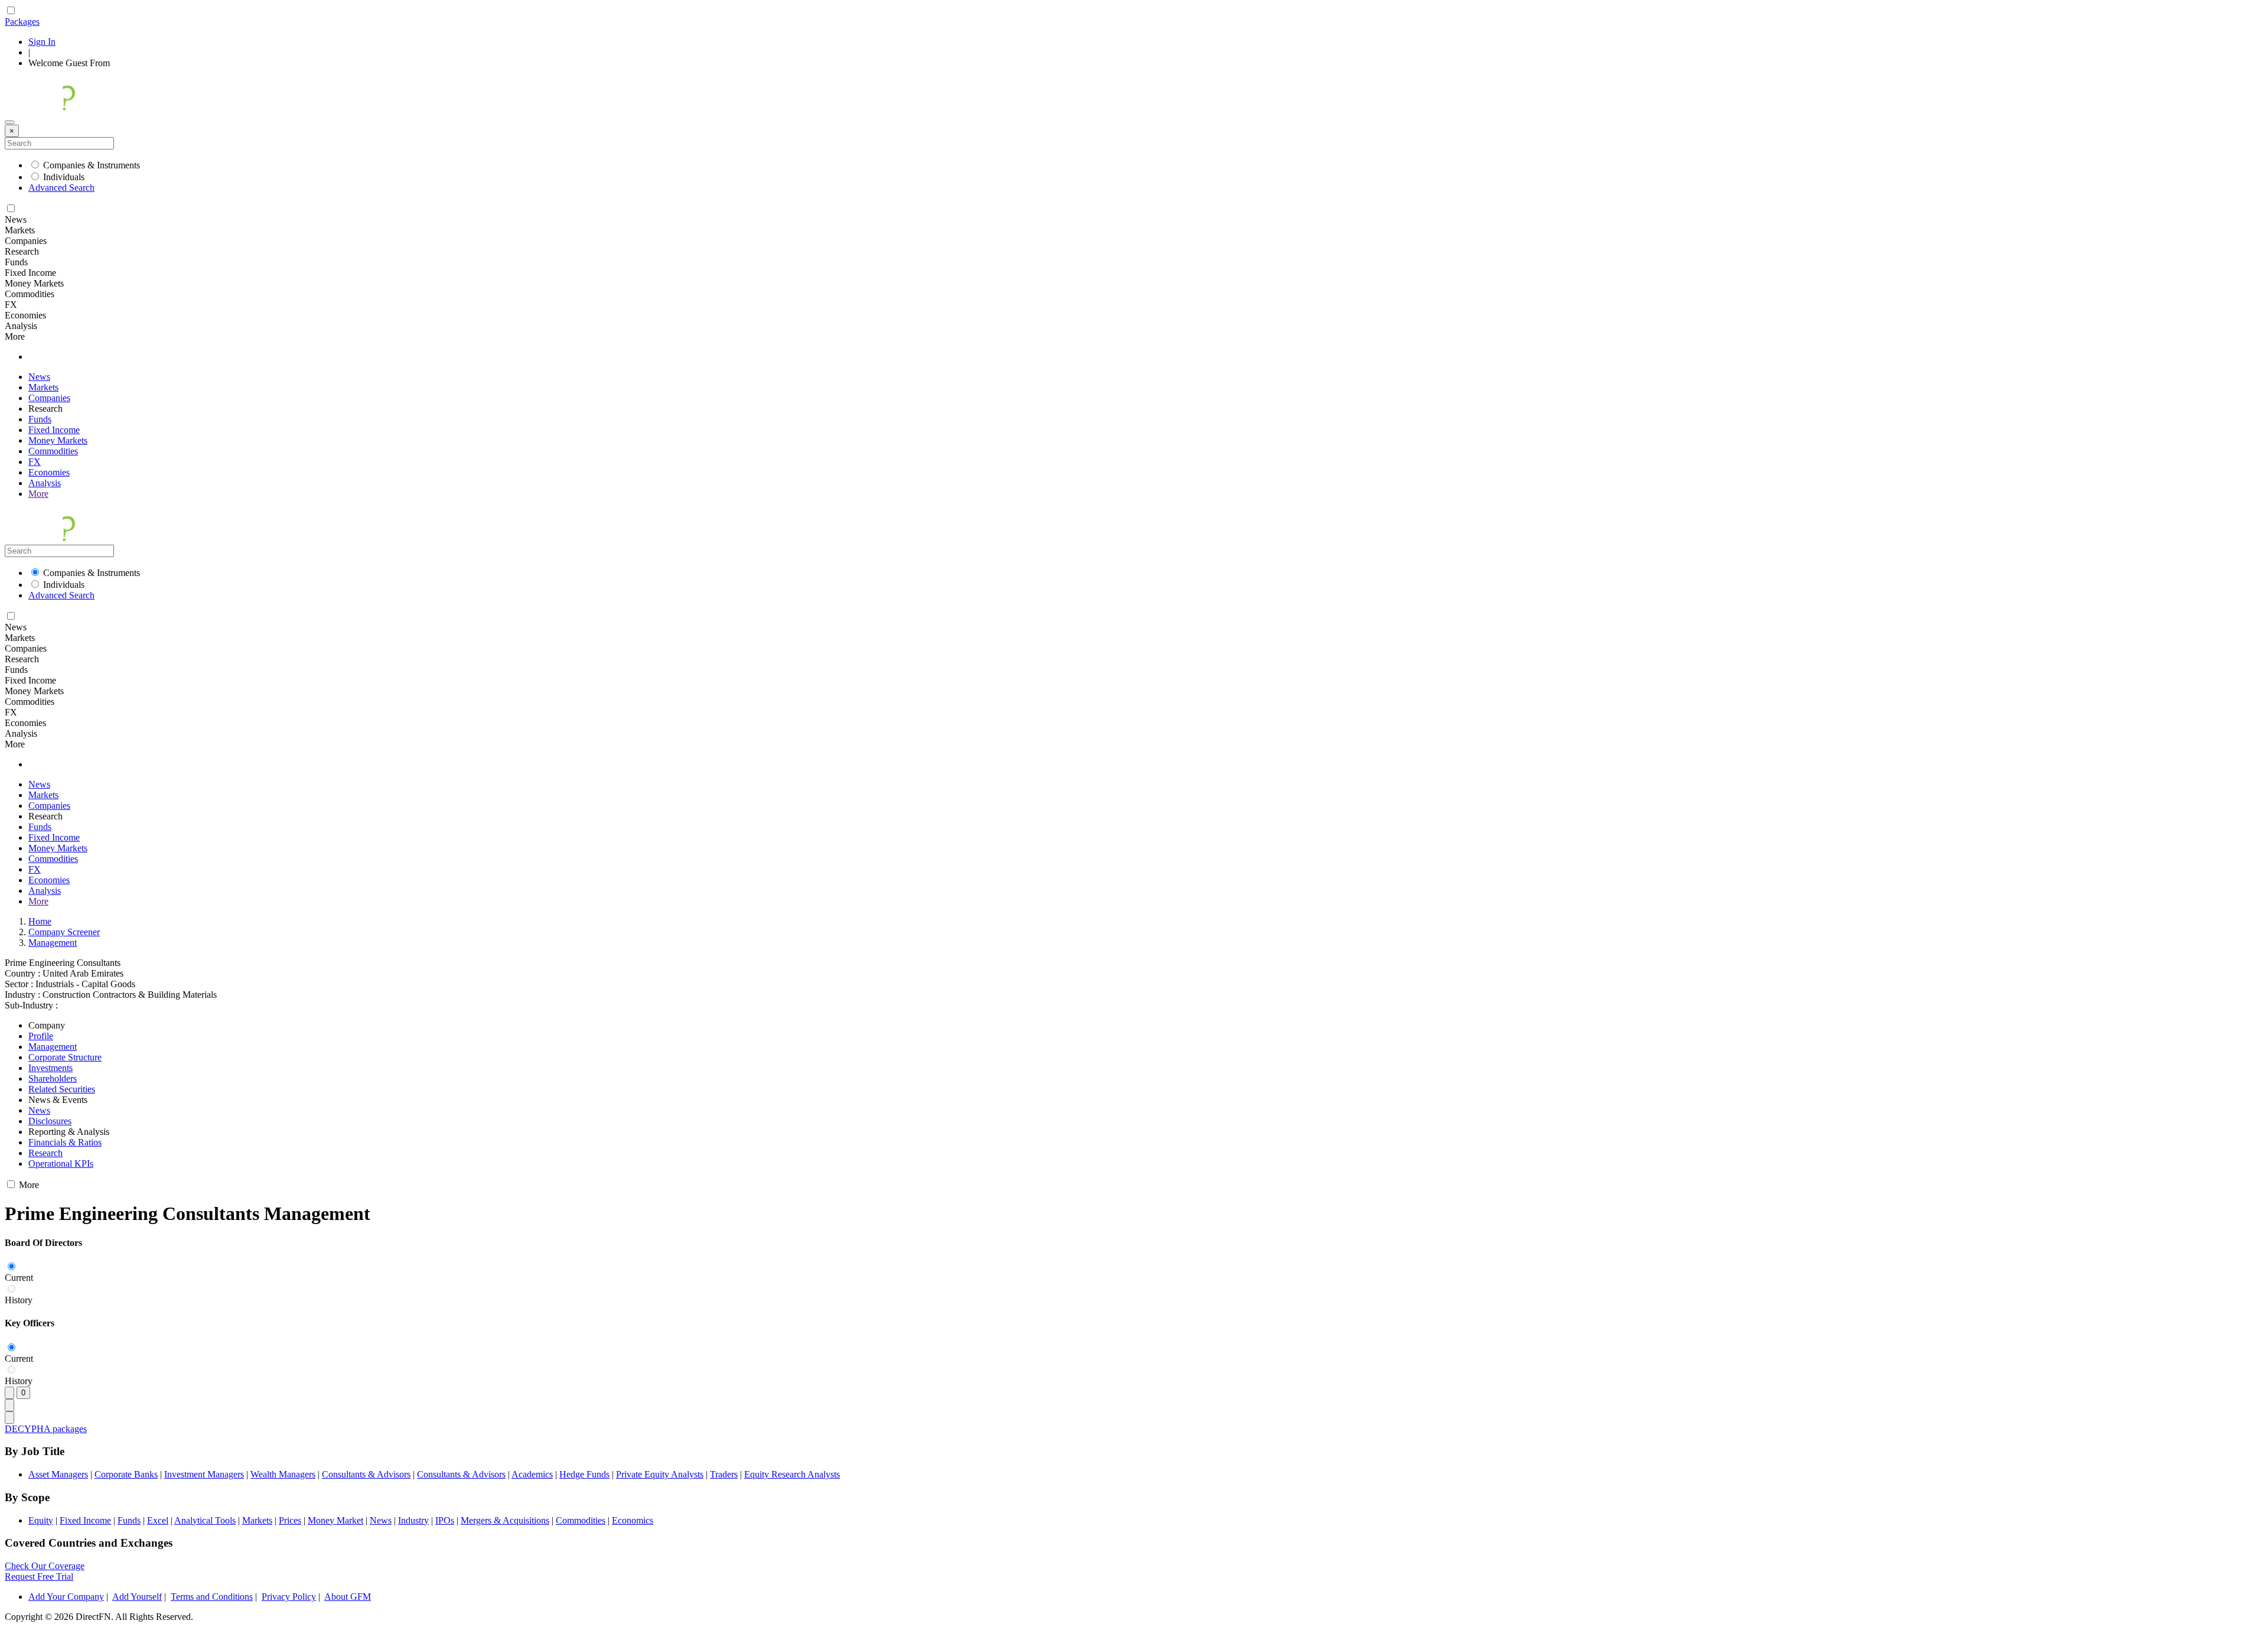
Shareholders (53, 1078)
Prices (290, 1520)
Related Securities (62, 1089)
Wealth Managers (283, 1474)
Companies (49, 398)
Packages (22, 22)
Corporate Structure (65, 1057)
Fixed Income (54, 430)
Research (45, 1153)
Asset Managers (58, 1474)
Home (40, 921)
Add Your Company (66, 1597)
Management (53, 943)
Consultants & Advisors (366, 1474)
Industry (413, 1520)
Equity (41, 1520)
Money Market (335, 1520)
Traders (724, 1474)
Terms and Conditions (212, 1597)
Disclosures (50, 1121)
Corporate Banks (126, 1474)
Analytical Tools (205, 1520)
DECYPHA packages (46, 1429)
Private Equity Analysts (660, 1474)
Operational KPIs (61, 1164)
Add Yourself (137, 1597)
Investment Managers (204, 1474)
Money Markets (58, 440)
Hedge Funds (584, 1474)
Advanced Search (61, 188)
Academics (532, 1474)
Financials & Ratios (65, 1142)
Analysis (45, 483)
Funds (40, 419)
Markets (43, 387)
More (38, 494)
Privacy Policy (289, 1597)
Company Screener (64, 932)
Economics (633, 1520)
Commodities (53, 451)
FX (35, 462)
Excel (158, 1520)
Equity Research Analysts (792, 1474)
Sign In (42, 42)
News (39, 377)
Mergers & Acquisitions (505, 1520)
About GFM (348, 1597)
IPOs (445, 1520)
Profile (41, 1036)
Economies (49, 472)
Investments (50, 1068)
